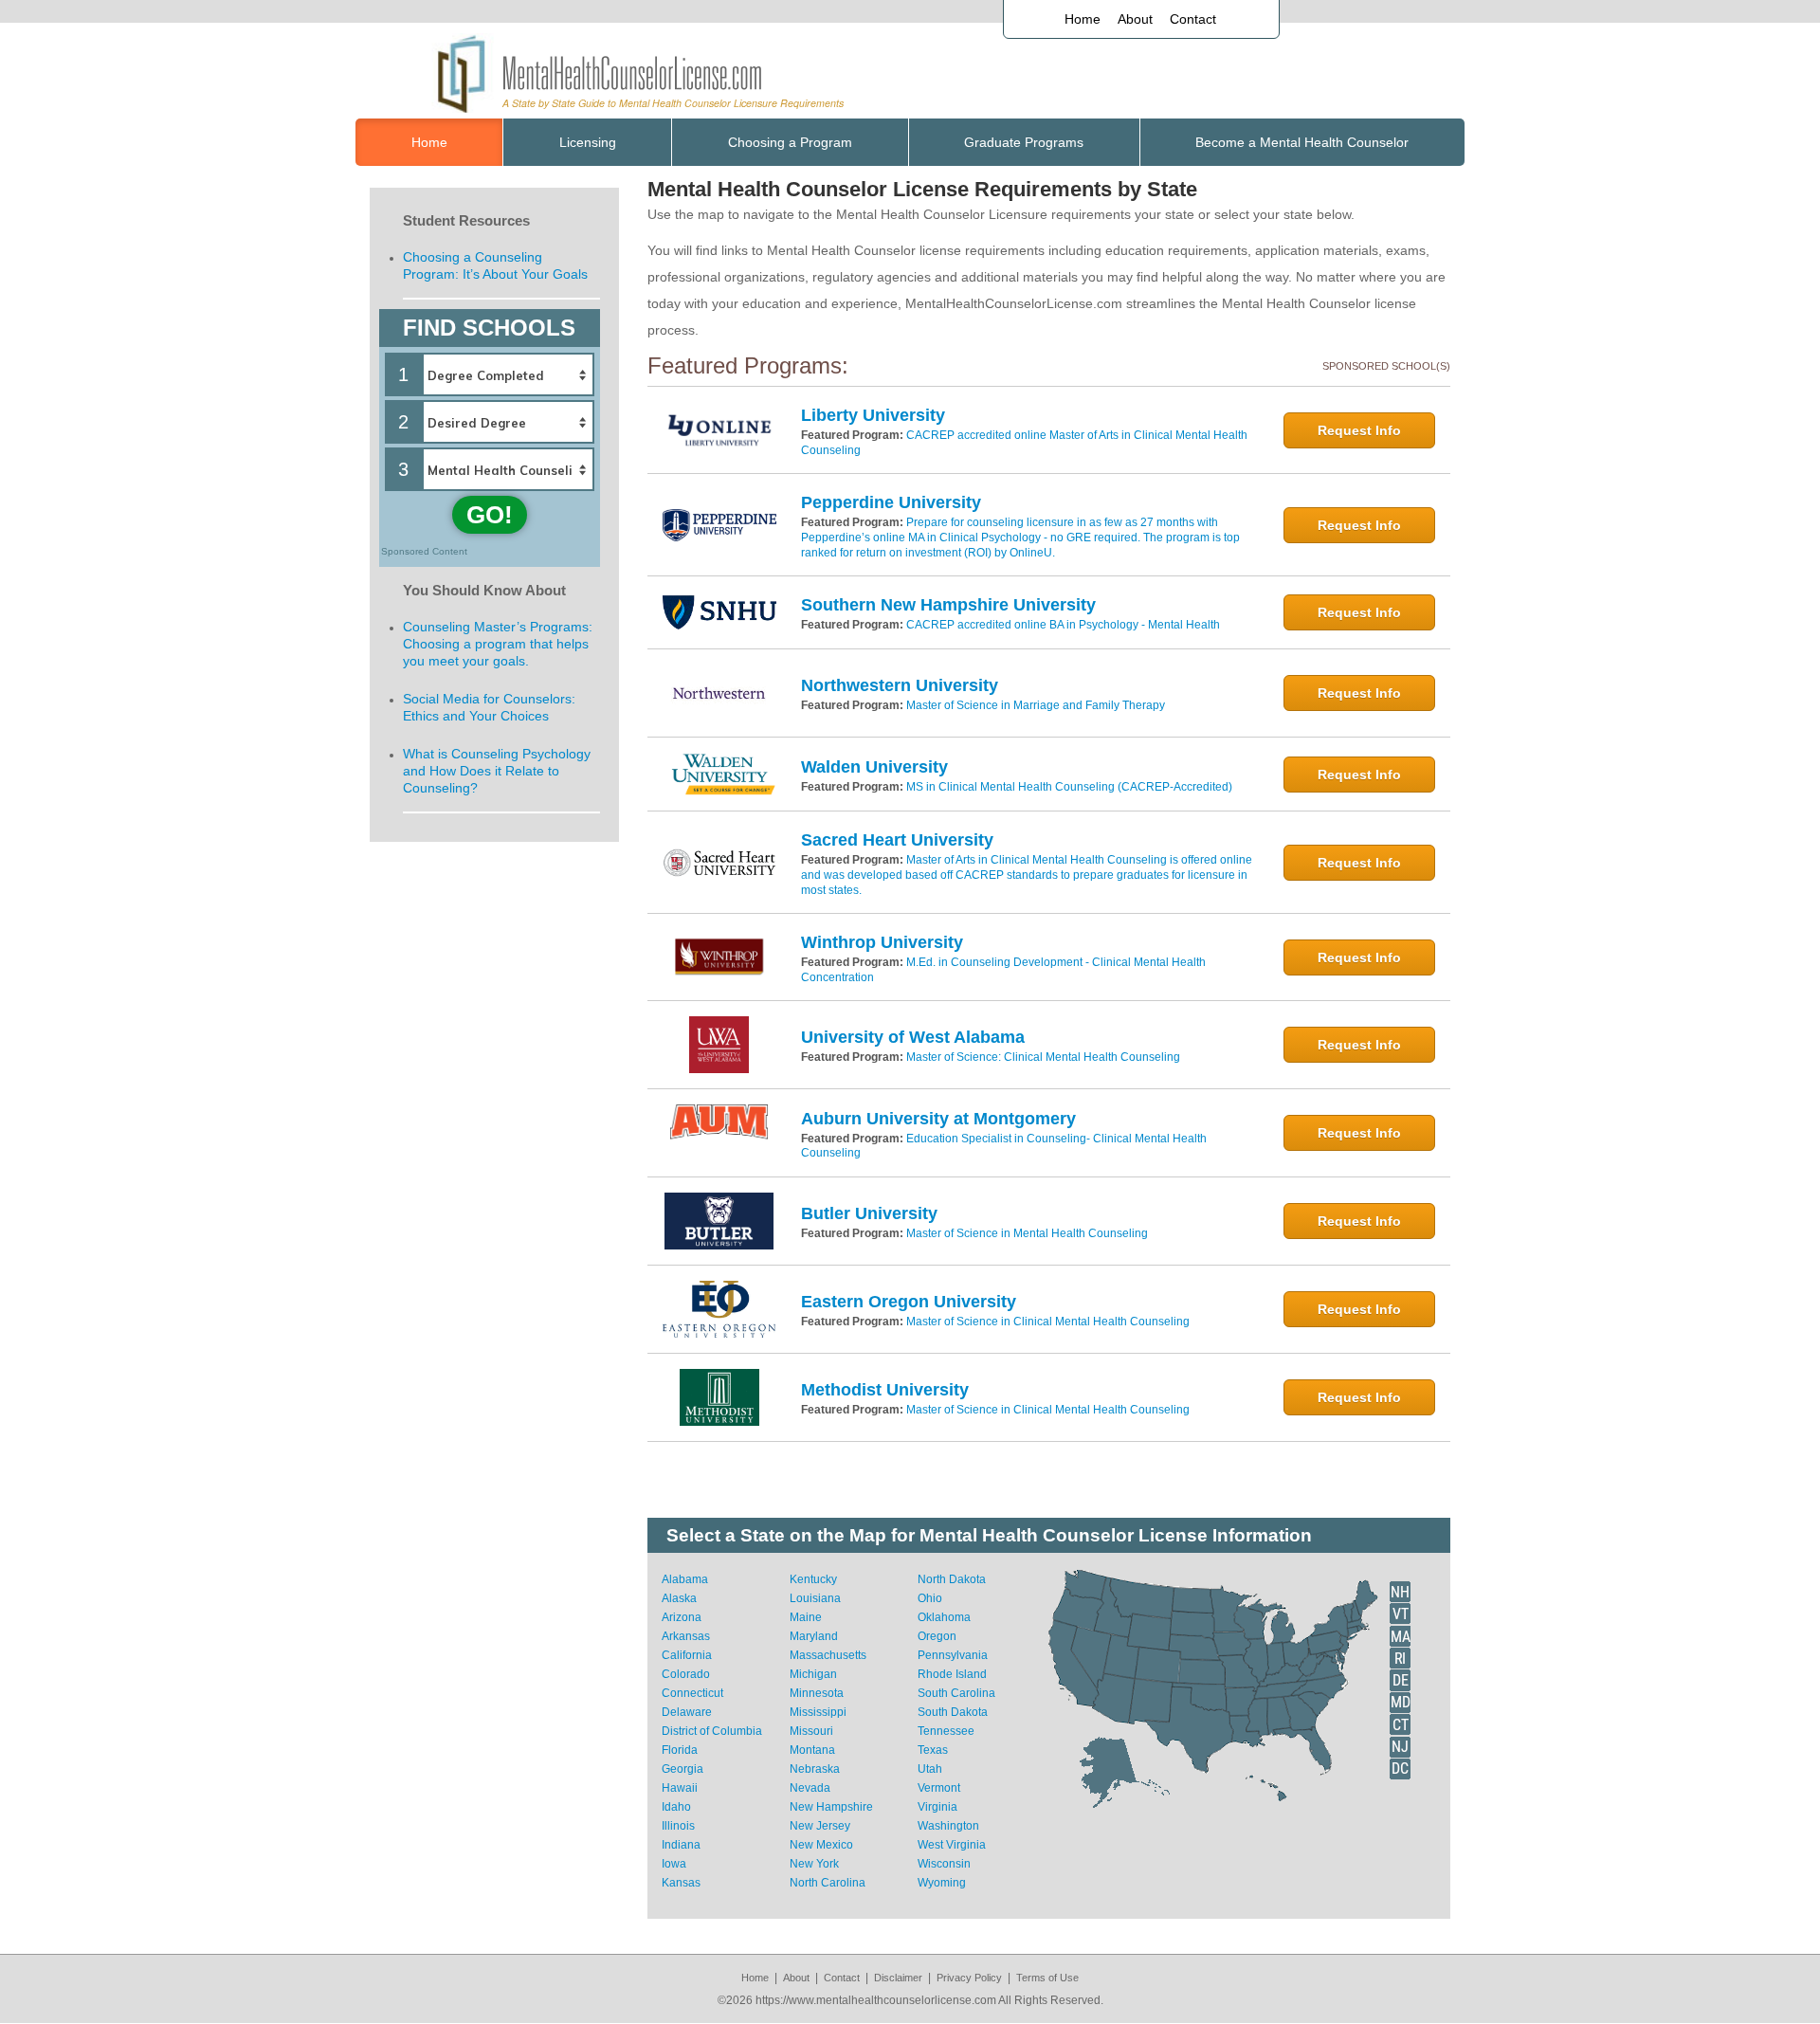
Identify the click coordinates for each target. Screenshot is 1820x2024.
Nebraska (815, 1769)
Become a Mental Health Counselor (1302, 142)
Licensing (588, 142)
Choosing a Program (790, 142)
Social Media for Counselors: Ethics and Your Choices (489, 707)
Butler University (869, 1213)
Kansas (681, 1883)
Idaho (676, 1807)
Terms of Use (1047, 1978)
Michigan (813, 1674)
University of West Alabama (913, 1037)
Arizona (682, 1617)
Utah (930, 1769)
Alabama (685, 1579)
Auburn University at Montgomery (938, 1119)
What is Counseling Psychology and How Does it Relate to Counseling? (497, 771)
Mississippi (818, 1712)
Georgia (682, 1769)
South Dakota (953, 1712)
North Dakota (952, 1579)
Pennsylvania (953, 1655)
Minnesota (817, 1693)
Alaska (679, 1598)
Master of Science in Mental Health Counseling (1027, 1233)
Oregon (937, 1636)
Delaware (687, 1712)
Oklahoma (944, 1617)
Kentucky (813, 1579)
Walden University (874, 767)
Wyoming (942, 1883)
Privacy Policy (969, 1978)
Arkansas (686, 1636)
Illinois (678, 1826)
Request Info (1359, 430)
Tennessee (946, 1731)
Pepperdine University (891, 502)
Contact (1193, 19)
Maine (806, 1617)
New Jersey (820, 1826)
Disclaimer (898, 1978)
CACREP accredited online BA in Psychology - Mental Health (1063, 625)
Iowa (674, 1864)
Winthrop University (882, 942)
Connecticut (692, 1693)
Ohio (930, 1598)
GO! (490, 515)
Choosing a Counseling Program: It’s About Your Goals (495, 265)
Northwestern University (900, 685)
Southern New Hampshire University (948, 605)
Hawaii (680, 1788)
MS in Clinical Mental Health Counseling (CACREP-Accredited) (1069, 787)
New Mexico (821, 1845)
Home (1083, 19)
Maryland (814, 1636)
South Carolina (956, 1693)
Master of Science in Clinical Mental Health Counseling (1048, 1322)
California (687, 1655)
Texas (933, 1750)
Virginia (937, 1807)
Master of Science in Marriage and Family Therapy (1036, 705)
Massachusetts (828, 1655)
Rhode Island (952, 1674)
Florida (680, 1750)
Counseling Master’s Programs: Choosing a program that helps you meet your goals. (498, 644)
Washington (948, 1826)
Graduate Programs (1024, 142)
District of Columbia (712, 1731)
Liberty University (873, 415)
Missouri (811, 1731)
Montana (812, 1750)
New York (814, 1864)
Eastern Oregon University (909, 1302)
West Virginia (952, 1845)
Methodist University (885, 1390)
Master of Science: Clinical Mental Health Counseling (1043, 1057)
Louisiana (815, 1598)
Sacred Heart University (897, 840)
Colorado (686, 1674)
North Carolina (828, 1883)
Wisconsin (944, 1864)
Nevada (810, 1788)
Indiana (681, 1845)
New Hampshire (831, 1807)
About (1135, 19)
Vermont (939, 1788)
